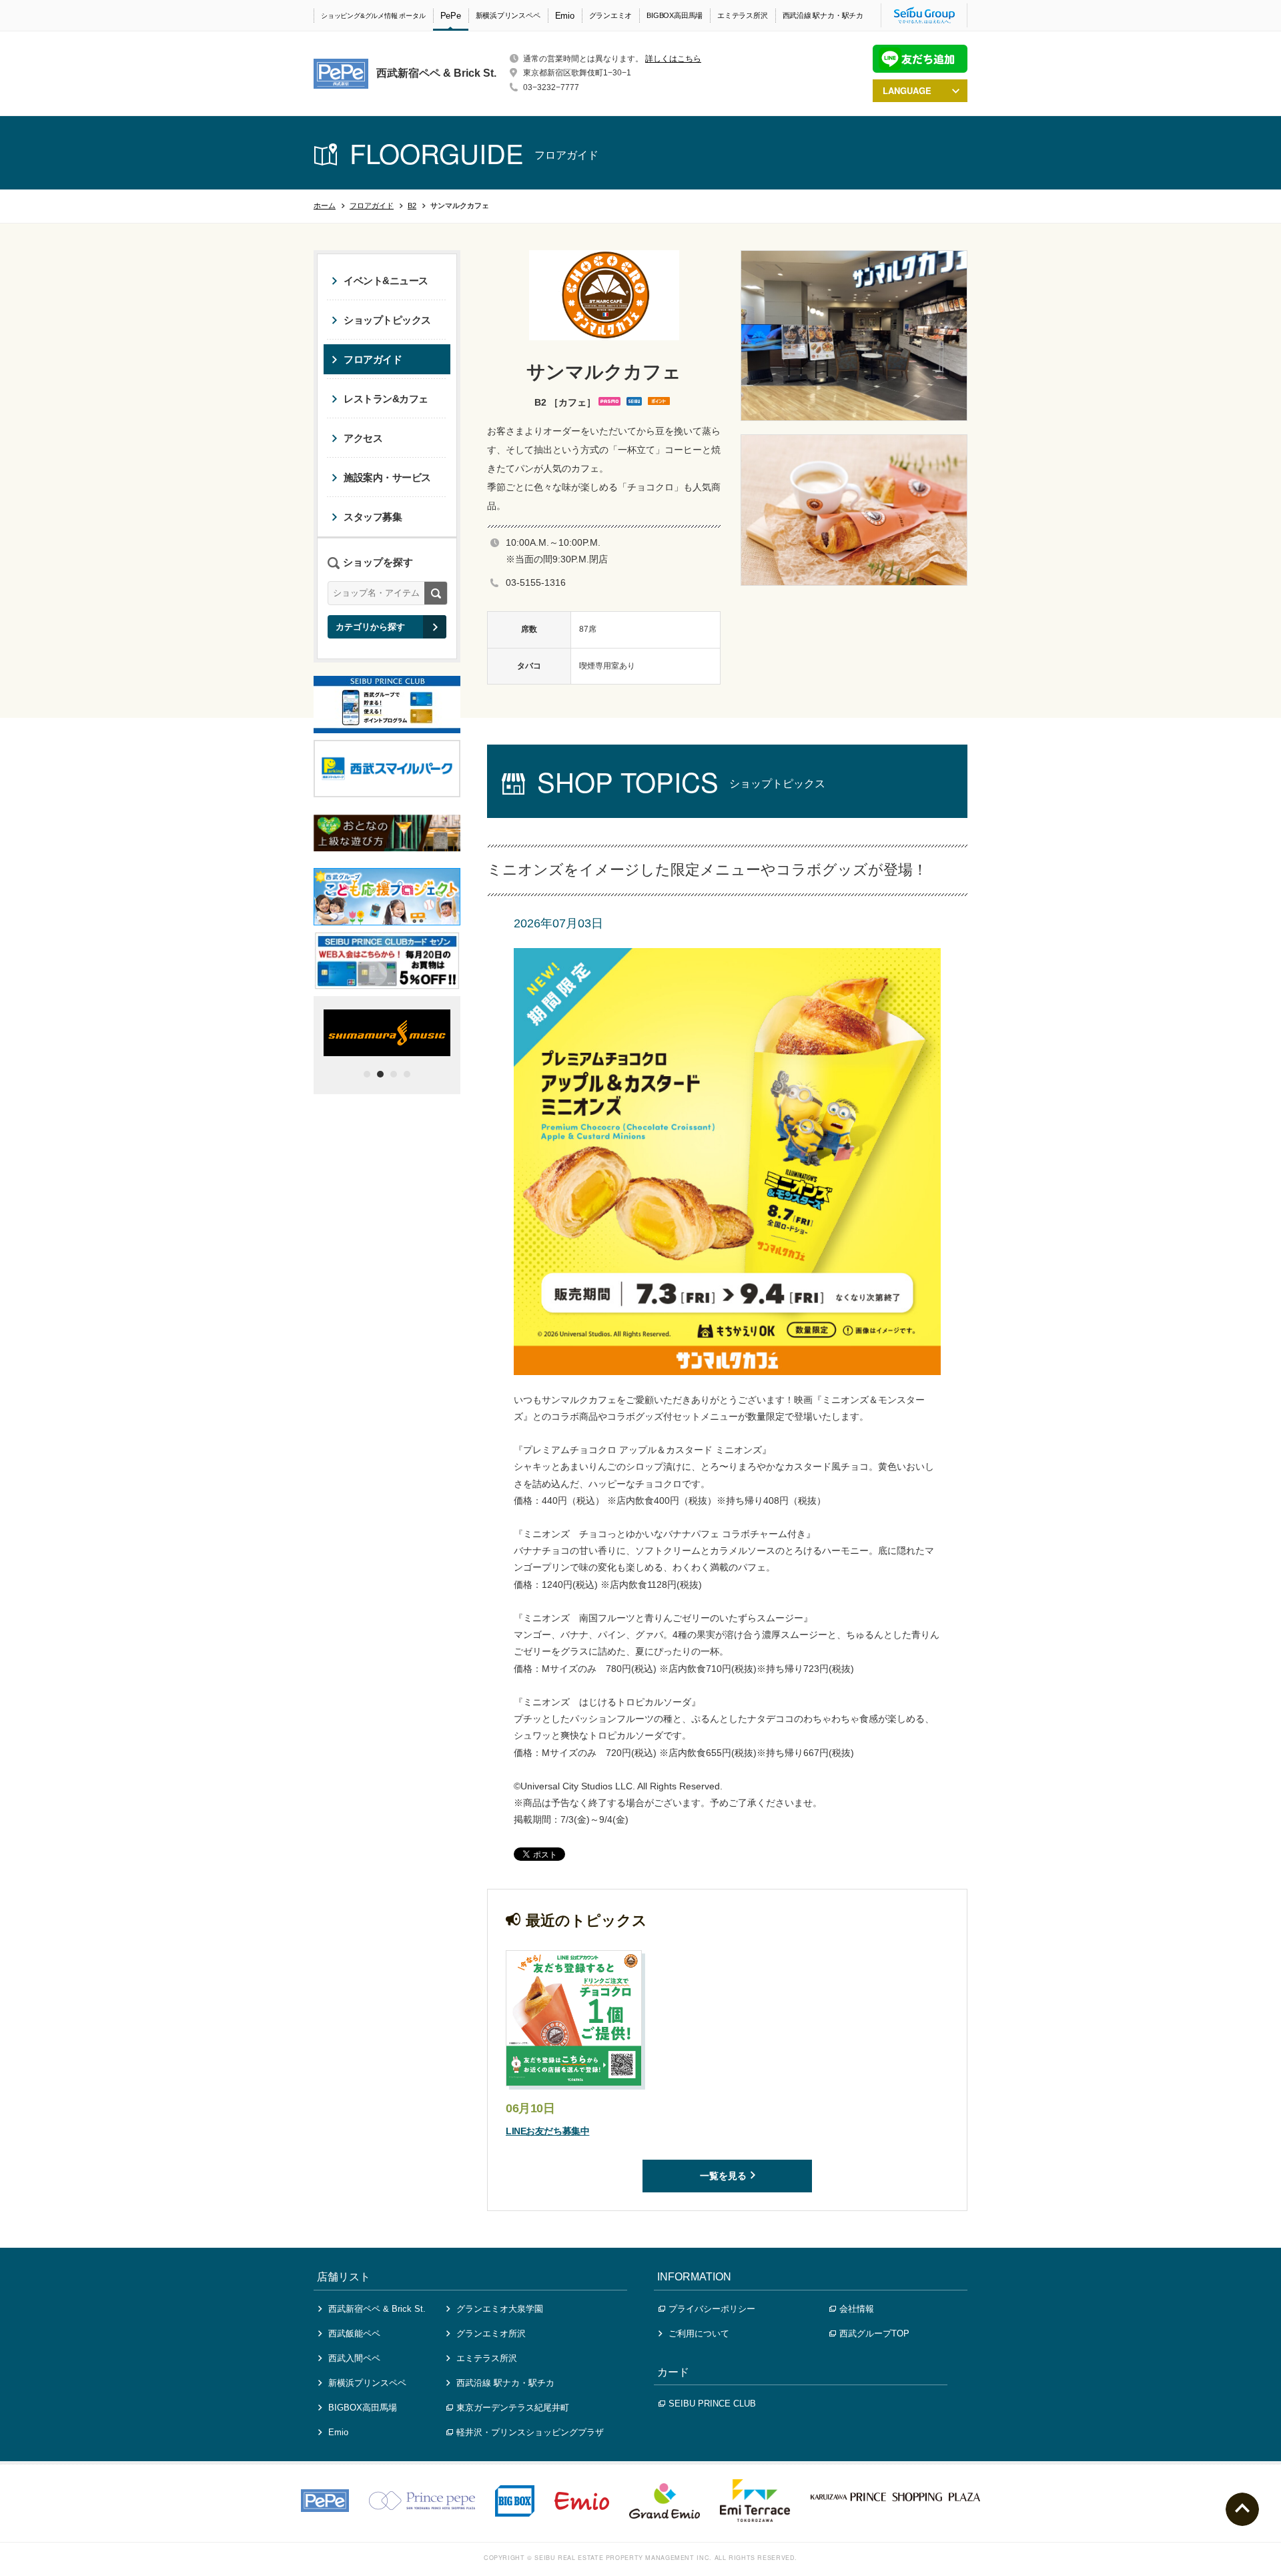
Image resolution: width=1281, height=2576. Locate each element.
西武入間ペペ (354, 2358)
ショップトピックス (387, 320)
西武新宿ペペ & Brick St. (377, 2309)
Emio (565, 16)
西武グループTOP (874, 2333)
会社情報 (857, 2309)
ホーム (325, 205)
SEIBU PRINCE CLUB (712, 2404)
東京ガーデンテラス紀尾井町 (513, 2408)
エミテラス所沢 (742, 15)
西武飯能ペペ (354, 2333)
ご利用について (699, 2333)
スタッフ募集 (373, 517)
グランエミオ (611, 15)
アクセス (363, 438)
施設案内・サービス (387, 477)
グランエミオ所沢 (491, 2333)
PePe (451, 16)
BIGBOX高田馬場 (675, 15)
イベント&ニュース (386, 281)
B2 (412, 205)
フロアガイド (372, 205)
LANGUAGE (907, 90)
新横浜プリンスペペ (508, 15)
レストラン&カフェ (386, 399)
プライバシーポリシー (712, 2309)
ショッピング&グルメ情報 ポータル (373, 16)
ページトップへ (1242, 2509)
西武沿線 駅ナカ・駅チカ (823, 15)
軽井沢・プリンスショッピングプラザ (530, 2432)
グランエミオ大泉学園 (500, 2309)
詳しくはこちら (673, 59)
